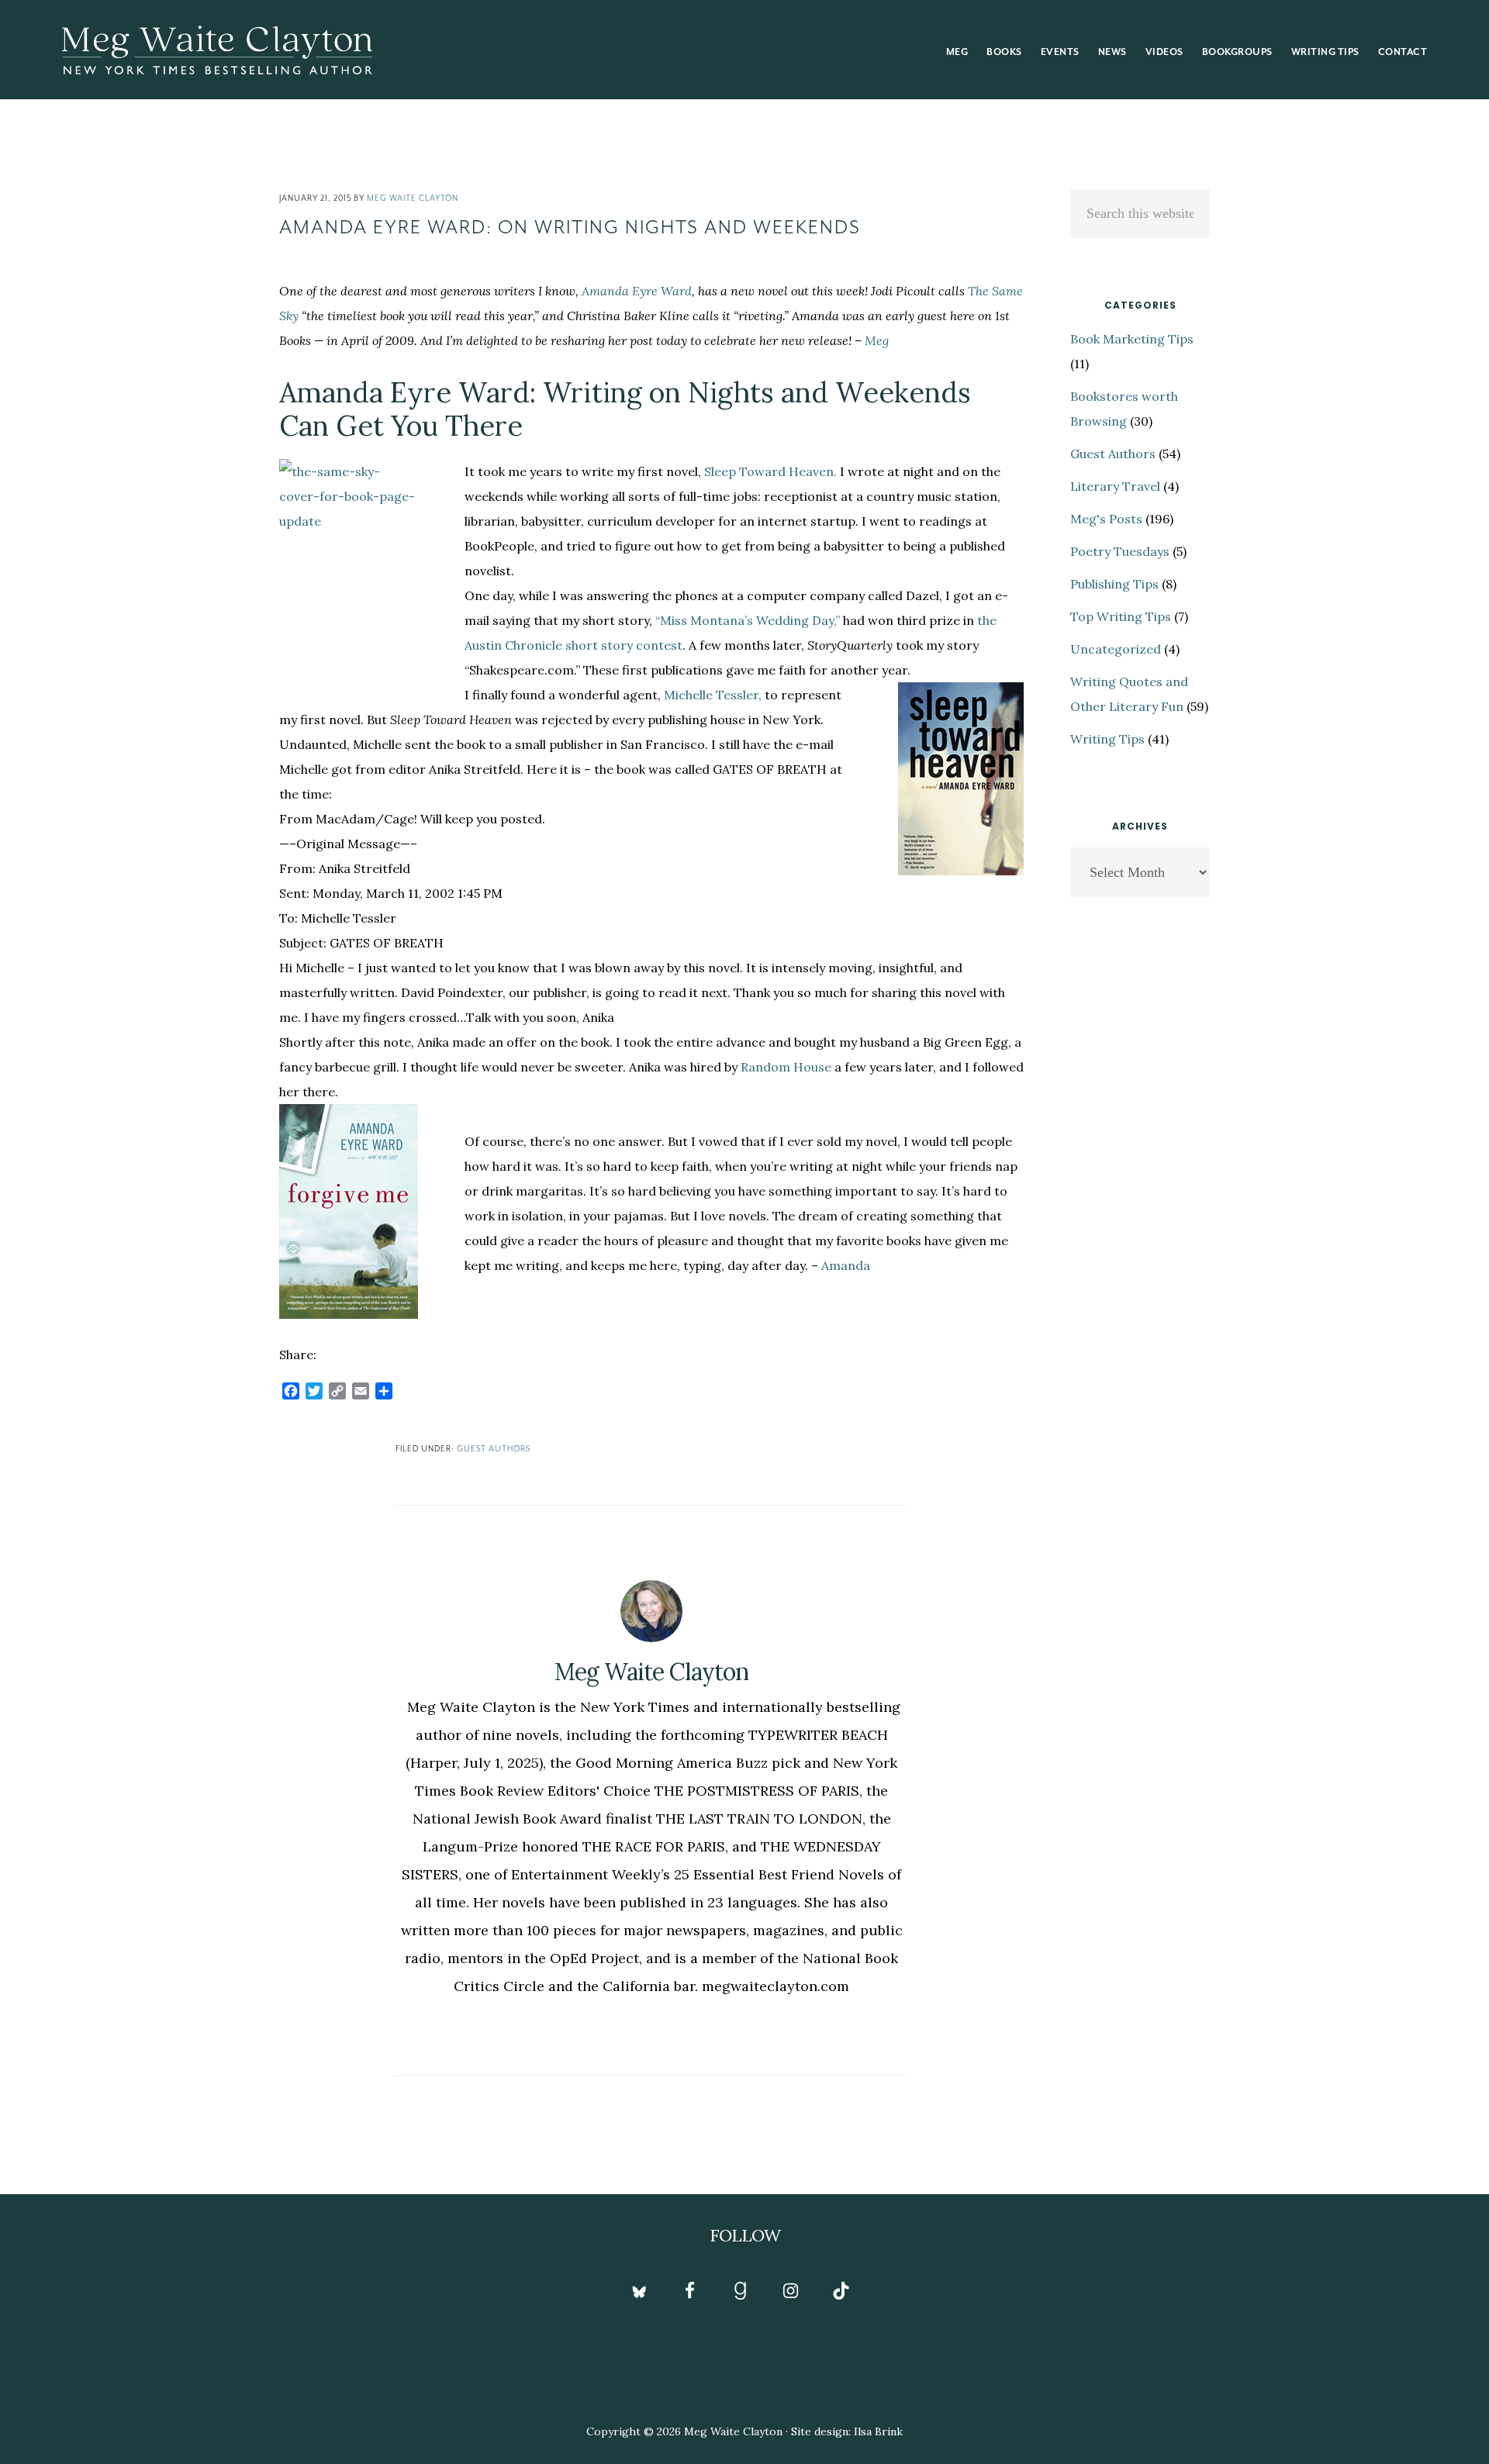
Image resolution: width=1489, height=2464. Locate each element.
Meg (877, 340)
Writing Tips (1107, 739)
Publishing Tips (1114, 584)
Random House (786, 1067)
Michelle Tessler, (713, 695)
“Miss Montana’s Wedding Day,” (748, 620)
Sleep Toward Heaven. (770, 471)
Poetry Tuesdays (1120, 551)
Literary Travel (1115, 486)
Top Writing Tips (1121, 616)
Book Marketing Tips (1132, 339)
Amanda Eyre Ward (637, 291)
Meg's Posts (1106, 519)
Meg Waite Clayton (217, 50)
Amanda (846, 1265)
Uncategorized (1116, 649)
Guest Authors (494, 1449)
